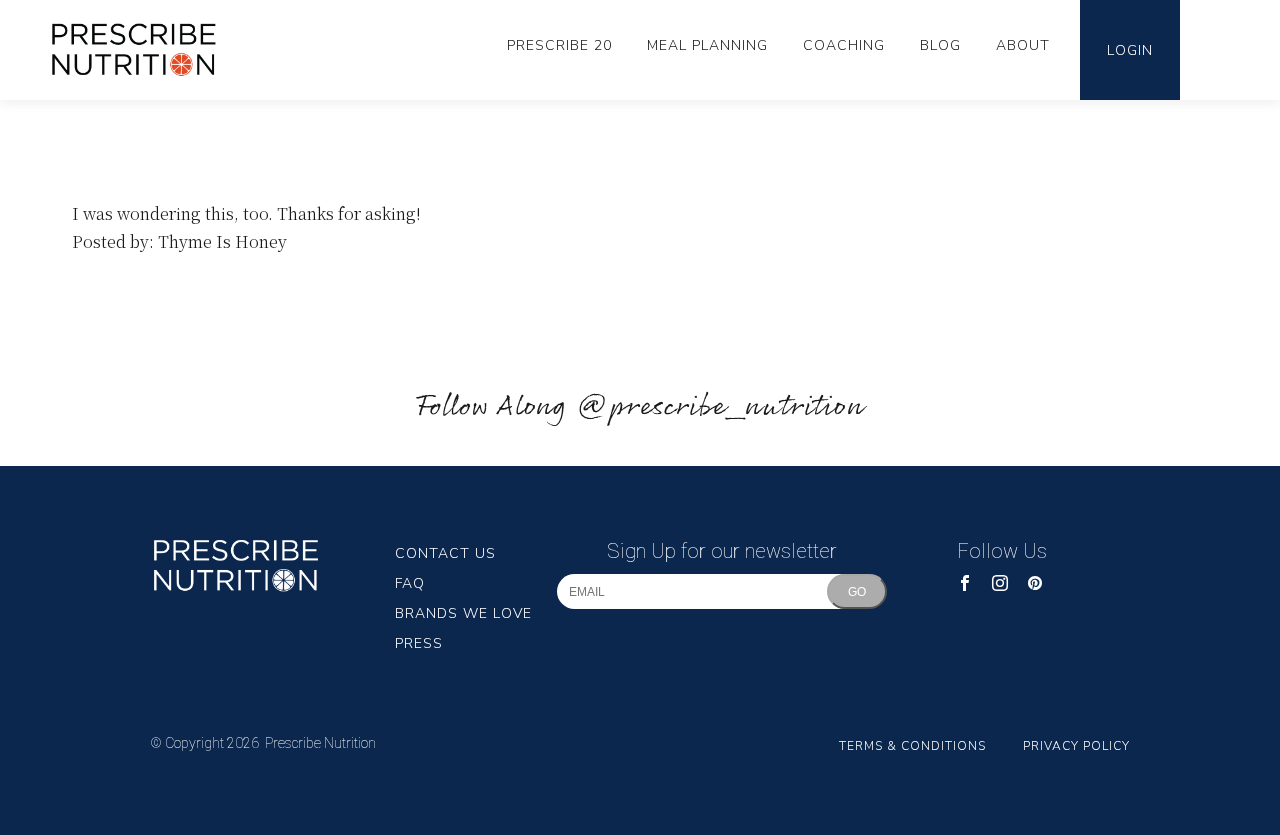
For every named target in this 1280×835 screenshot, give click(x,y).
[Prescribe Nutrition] (144, 49)
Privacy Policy (1076, 746)
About (1023, 45)
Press (419, 643)
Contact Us (445, 553)
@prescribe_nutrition (720, 407)
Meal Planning (707, 45)
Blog (940, 45)
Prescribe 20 (559, 45)
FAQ (410, 583)
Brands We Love (463, 613)
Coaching (844, 45)
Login (1130, 50)
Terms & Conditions (912, 746)
